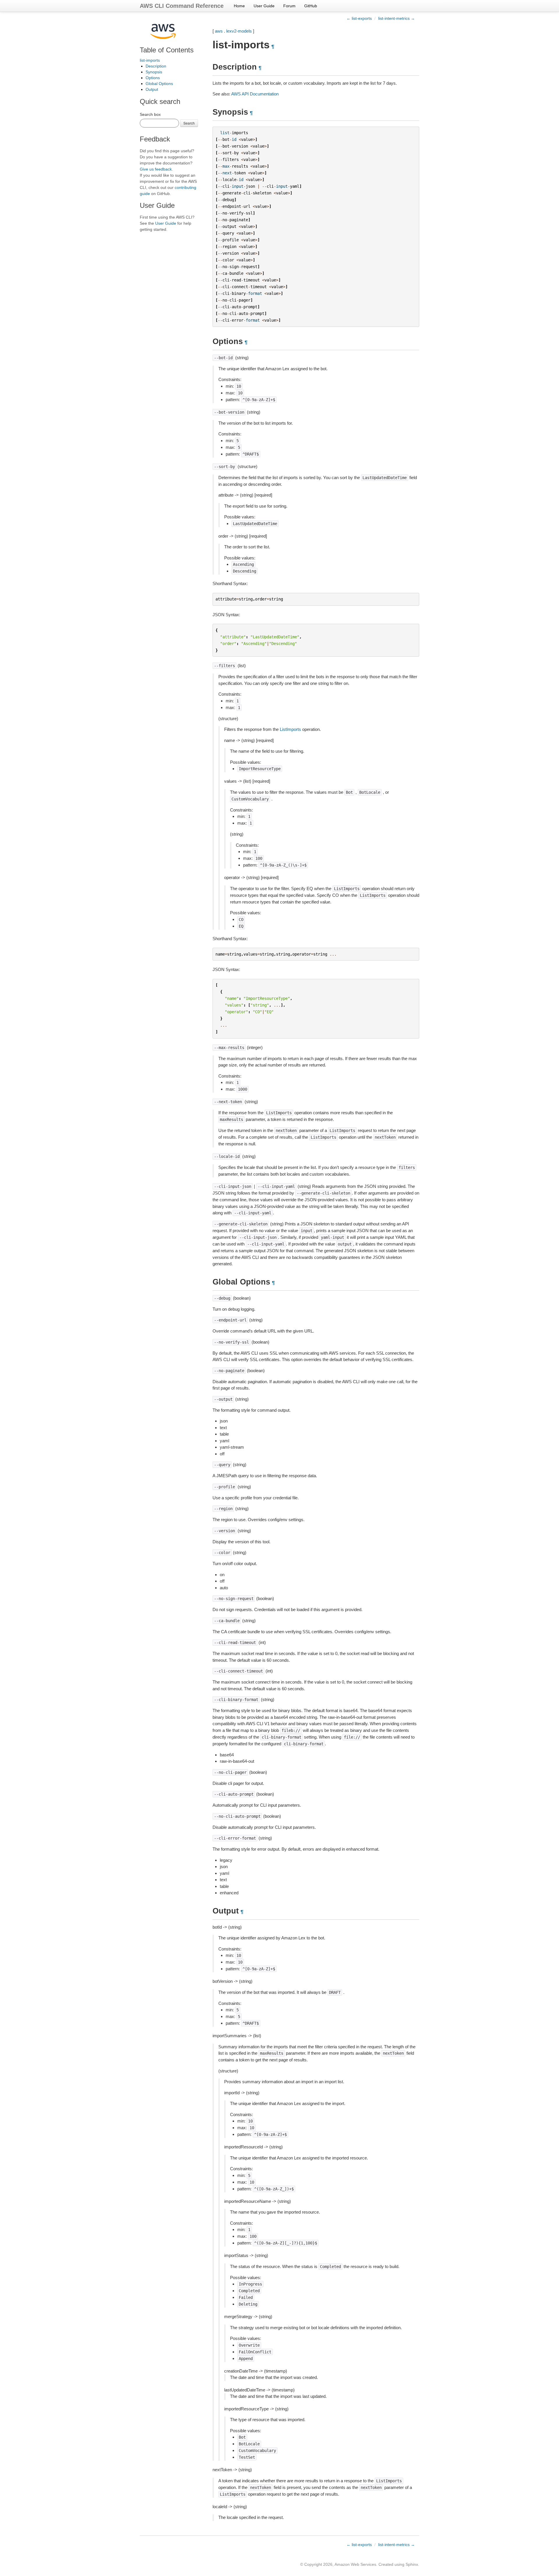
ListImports (290, 729)
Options (153, 78)
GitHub (311, 6)
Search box (150, 114)
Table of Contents (167, 50)
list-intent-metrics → (397, 18)
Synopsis (154, 72)
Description (156, 66)
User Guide (264, 6)
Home (239, 6)
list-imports (150, 60)
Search (189, 123)
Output (152, 89)
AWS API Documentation (255, 94)
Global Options (159, 84)
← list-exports (359, 18)
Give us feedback (156, 169)
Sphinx (412, 2564)
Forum (289, 6)
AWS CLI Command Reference (182, 6)
